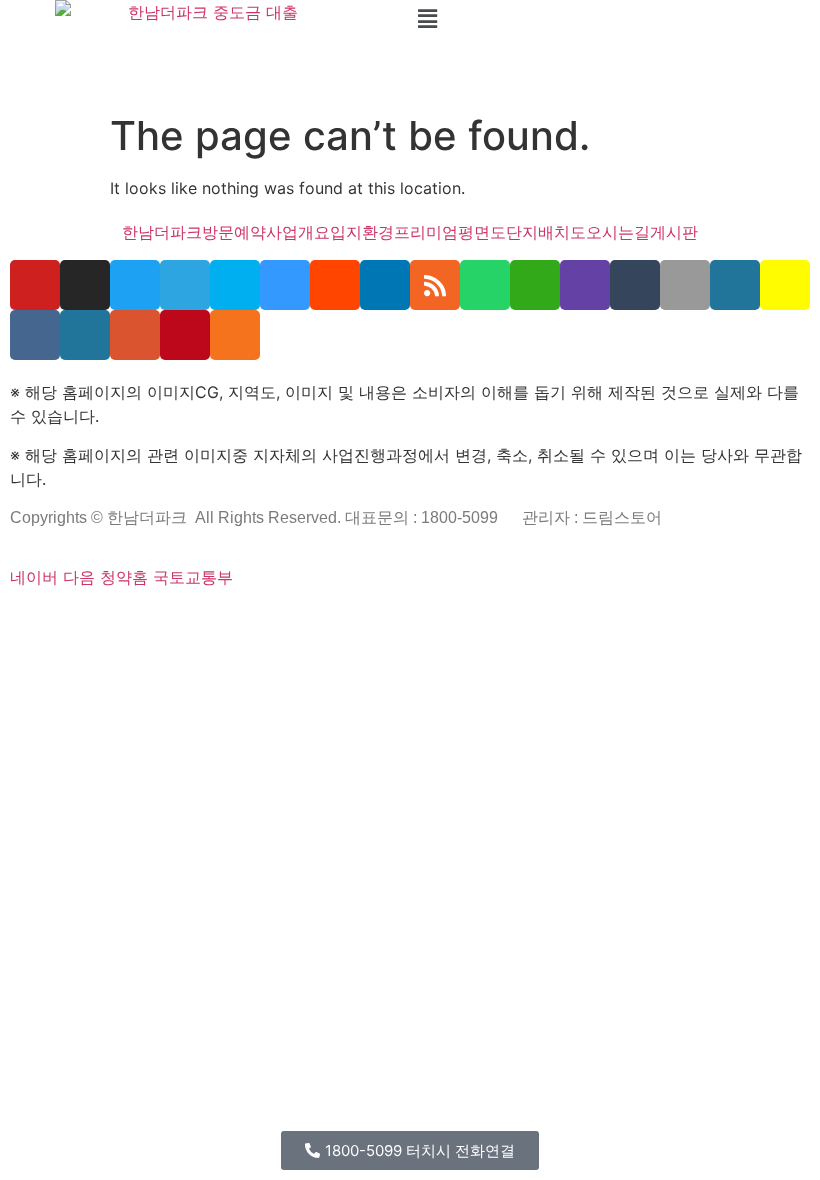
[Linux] (214, 623)
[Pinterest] (185, 335)
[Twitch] (585, 285)
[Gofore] (14, 623)
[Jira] (388, 623)
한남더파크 (162, 232)
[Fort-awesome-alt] (201, 623)
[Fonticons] (162, 623)
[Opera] (136, 623)
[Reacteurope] (92, 623)
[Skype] (235, 285)
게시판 (674, 232)
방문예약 (234, 232)
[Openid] (149, 623)
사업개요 (298, 232)
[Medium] (479, 623)
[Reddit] (335, 285)
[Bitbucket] (66, 623)
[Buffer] (375, 623)
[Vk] (35, 335)
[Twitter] (135, 285)
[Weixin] (535, 285)
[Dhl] (318, 623)
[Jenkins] (331, 623)
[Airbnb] (440, 623)
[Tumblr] (635, 285)
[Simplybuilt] (79, 623)
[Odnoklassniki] (235, 335)
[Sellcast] (123, 623)
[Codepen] (53, 623)
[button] (615, 18)
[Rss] (435, 285)
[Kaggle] (292, 623)
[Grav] (570, 623)
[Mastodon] (188, 623)
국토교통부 (193, 577)
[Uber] (596, 623)
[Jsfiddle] (505, 623)
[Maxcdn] (240, 623)
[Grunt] (557, 623)
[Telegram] (185, 285)
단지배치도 (546, 232)
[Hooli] (531, 623)
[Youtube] (35, 285)
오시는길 (618, 232)
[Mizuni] (279, 623)
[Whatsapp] (485, 285)
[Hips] (583, 623)
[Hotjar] (362, 623)
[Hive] (544, 623)
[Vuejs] (253, 623)
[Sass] (175, 623)
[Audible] (609, 623)
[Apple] (685, 285)
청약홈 (124, 577)
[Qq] (518, 623)
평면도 (482, 232)
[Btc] (466, 623)
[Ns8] (453, 623)
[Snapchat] (785, 285)
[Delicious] (285, 285)
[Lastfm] (414, 623)
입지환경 (362, 232)
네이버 (34, 577)
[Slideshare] (385, 285)
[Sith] (105, 623)
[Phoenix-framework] (227, 623)
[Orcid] (40, 623)
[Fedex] (305, 623)
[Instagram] (85, 285)
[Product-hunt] (135, 335)
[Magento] (344, 623)
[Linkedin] (492, 623)
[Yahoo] (401, 623)
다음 (79, 577)
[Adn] (427, 623)
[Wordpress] (735, 285)
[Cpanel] (266, 623)
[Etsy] (27, 623)
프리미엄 (426, 232)
